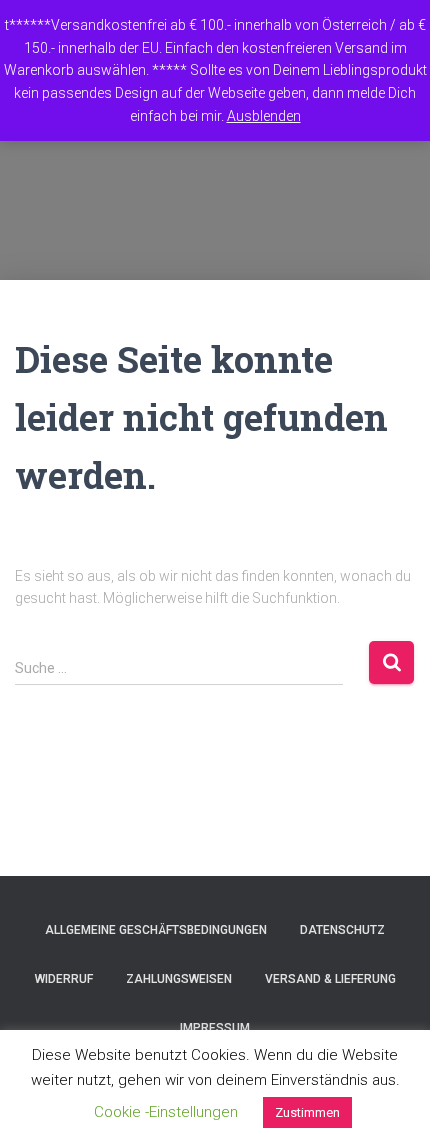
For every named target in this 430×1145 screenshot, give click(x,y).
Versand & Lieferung (330, 979)
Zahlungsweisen (179, 979)
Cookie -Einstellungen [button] (166, 1112)
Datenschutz (342, 930)
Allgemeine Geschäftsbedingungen (156, 930)
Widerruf (64, 979)
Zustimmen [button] (307, 1112)
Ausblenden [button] (264, 116)
